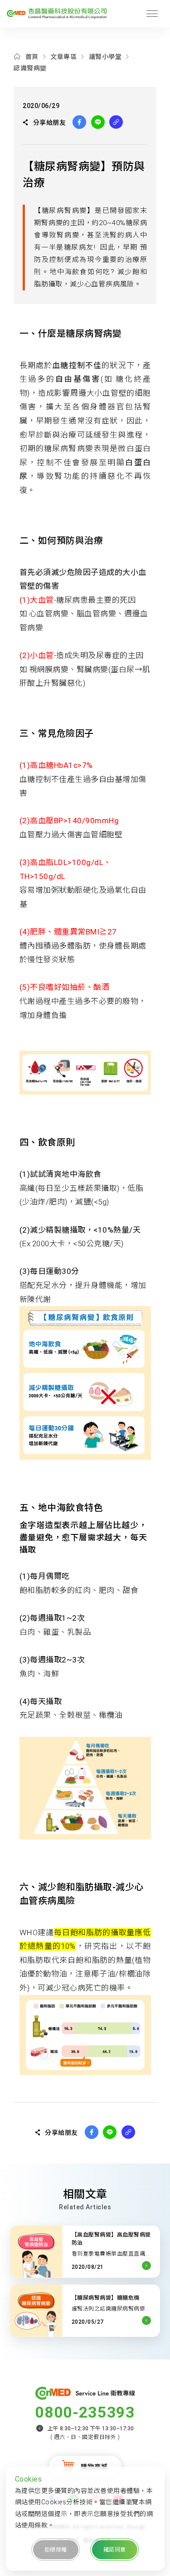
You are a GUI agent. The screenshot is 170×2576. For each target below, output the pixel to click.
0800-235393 (85, 2412)
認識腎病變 (30, 68)
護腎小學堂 (105, 57)
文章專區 (63, 57)
